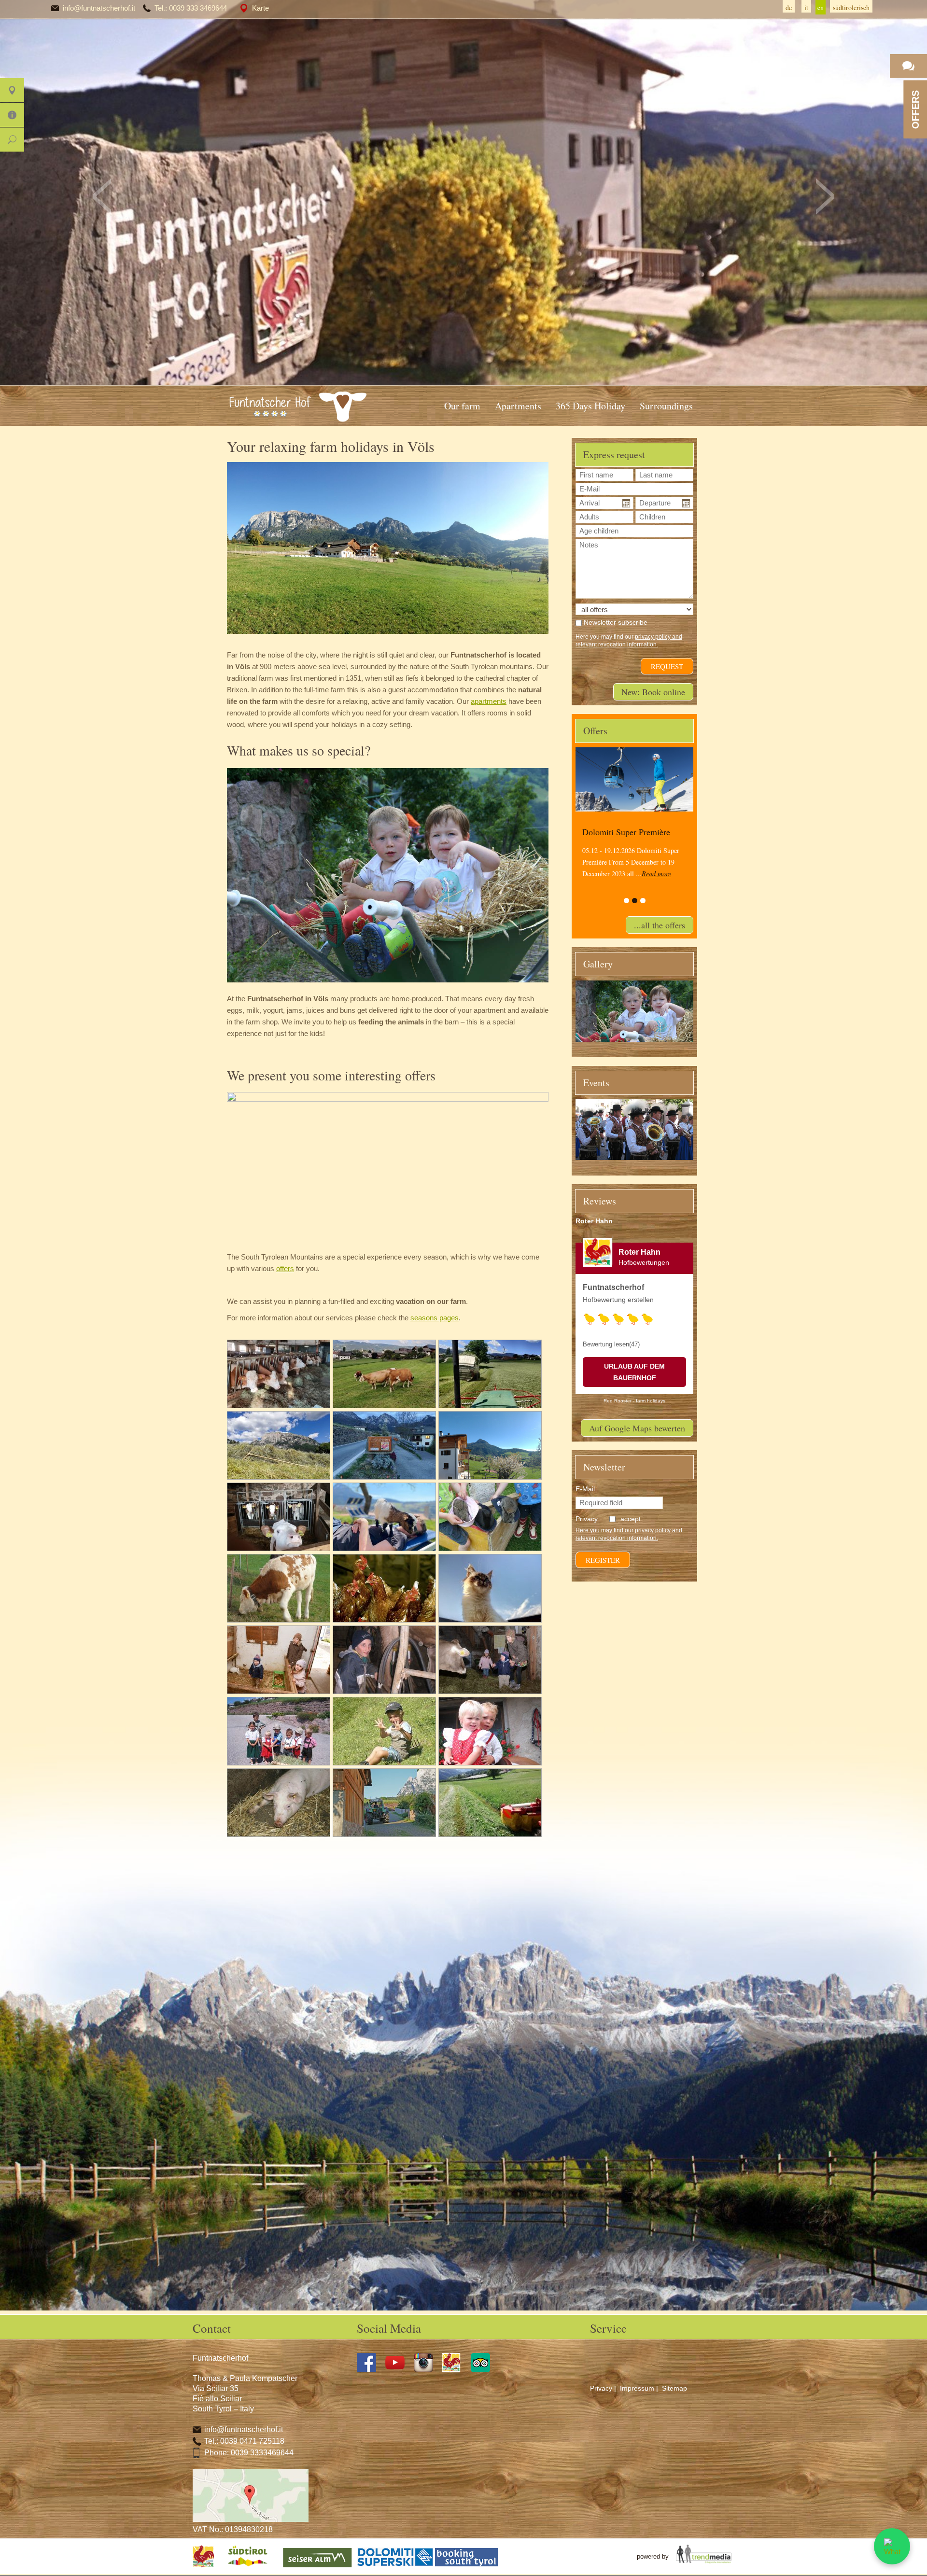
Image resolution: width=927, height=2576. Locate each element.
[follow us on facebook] (370, 2370)
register (603, 1560)
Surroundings (666, 406)
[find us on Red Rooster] (456, 2370)
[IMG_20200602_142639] (490, 1374)
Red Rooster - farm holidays (634, 1401)
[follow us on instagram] (427, 2370)
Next (825, 196)
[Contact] (12, 90)
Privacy (601, 2388)
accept (631, 1519)
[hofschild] (384, 1445)
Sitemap (674, 2388)
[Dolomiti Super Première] (634, 779)
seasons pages (435, 1318)
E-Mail (585, 1489)
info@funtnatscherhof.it (99, 8)
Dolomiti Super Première (626, 832)
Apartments (518, 406)
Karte (260, 8)
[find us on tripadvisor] (484, 2370)
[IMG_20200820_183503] (279, 1374)
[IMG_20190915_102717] (384, 1374)
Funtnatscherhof (613, 1287)
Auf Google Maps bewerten (637, 1428)
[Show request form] (908, 66)
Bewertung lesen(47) (611, 1344)
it (806, 7)
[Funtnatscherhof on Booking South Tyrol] (466, 2567)
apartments (489, 701)
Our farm (462, 406)
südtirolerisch (851, 7)
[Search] (12, 140)
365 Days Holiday (590, 406)
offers (285, 1268)
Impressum (637, 2388)
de (789, 7)
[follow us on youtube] (399, 2370)
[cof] (279, 1445)
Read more (656, 874)
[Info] (12, 115)
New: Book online (653, 692)
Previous (102, 196)
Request (667, 666)
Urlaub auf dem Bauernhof (634, 1372)
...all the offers (660, 925)
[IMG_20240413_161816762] (490, 1445)
